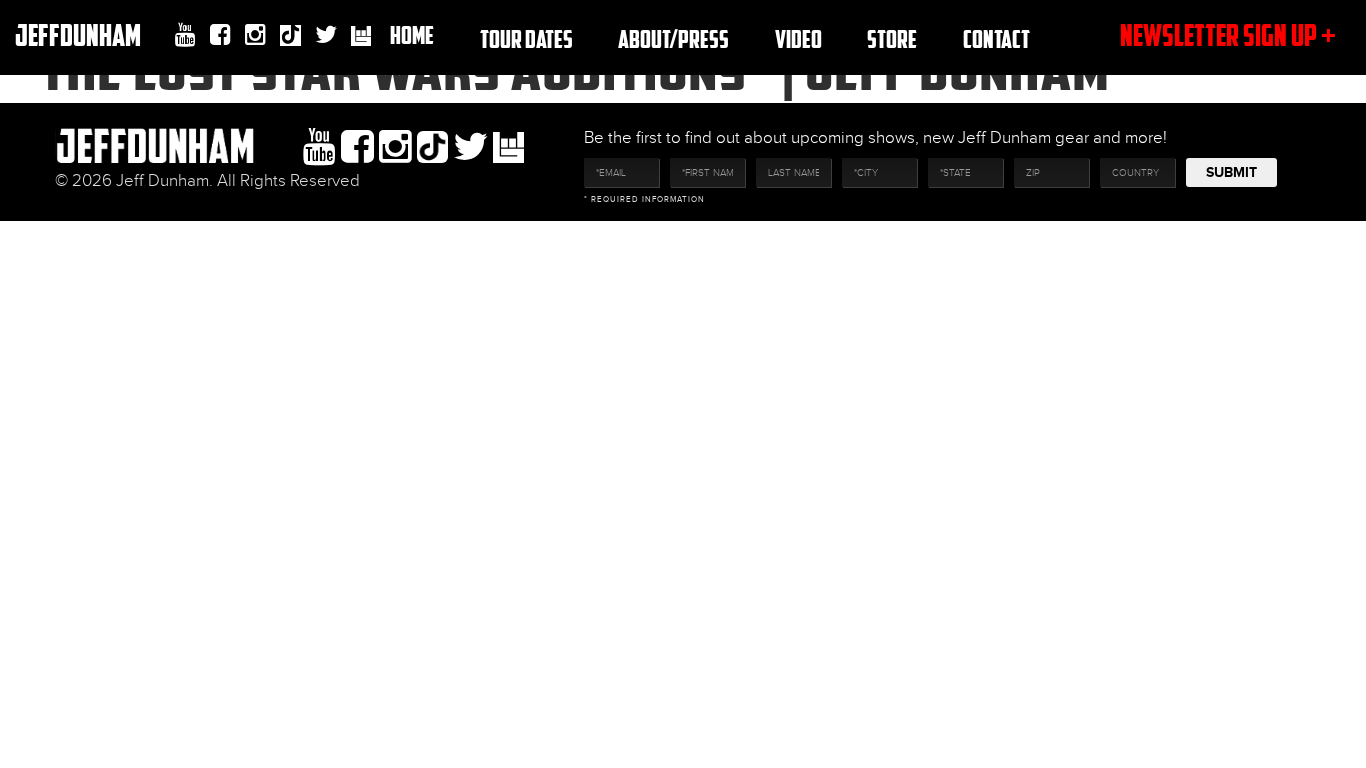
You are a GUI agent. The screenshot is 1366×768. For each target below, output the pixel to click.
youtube (185, 35)
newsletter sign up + (1228, 34)
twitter (326, 35)
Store (892, 38)
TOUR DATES (526, 38)
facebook (220, 35)
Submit (1231, 172)
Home (412, 34)
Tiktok (290, 37)
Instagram (255, 35)
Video (798, 38)
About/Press (673, 38)
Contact (996, 38)
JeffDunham (78, 34)
